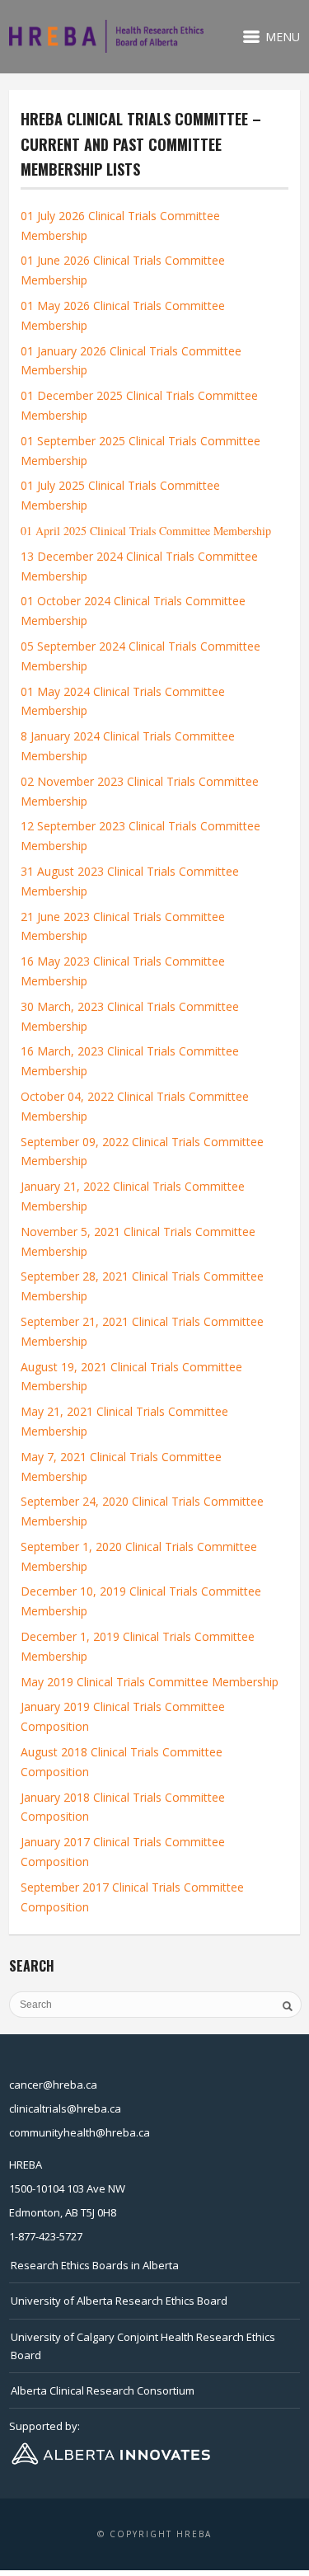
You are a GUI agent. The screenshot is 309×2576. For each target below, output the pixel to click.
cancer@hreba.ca (53, 2085)
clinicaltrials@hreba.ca (65, 2108)
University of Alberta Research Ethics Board (119, 2301)
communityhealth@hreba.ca (80, 2132)
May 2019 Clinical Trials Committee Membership (150, 1682)
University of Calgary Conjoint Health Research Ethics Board (143, 2346)
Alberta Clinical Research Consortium (103, 2390)
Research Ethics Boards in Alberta (95, 2265)
